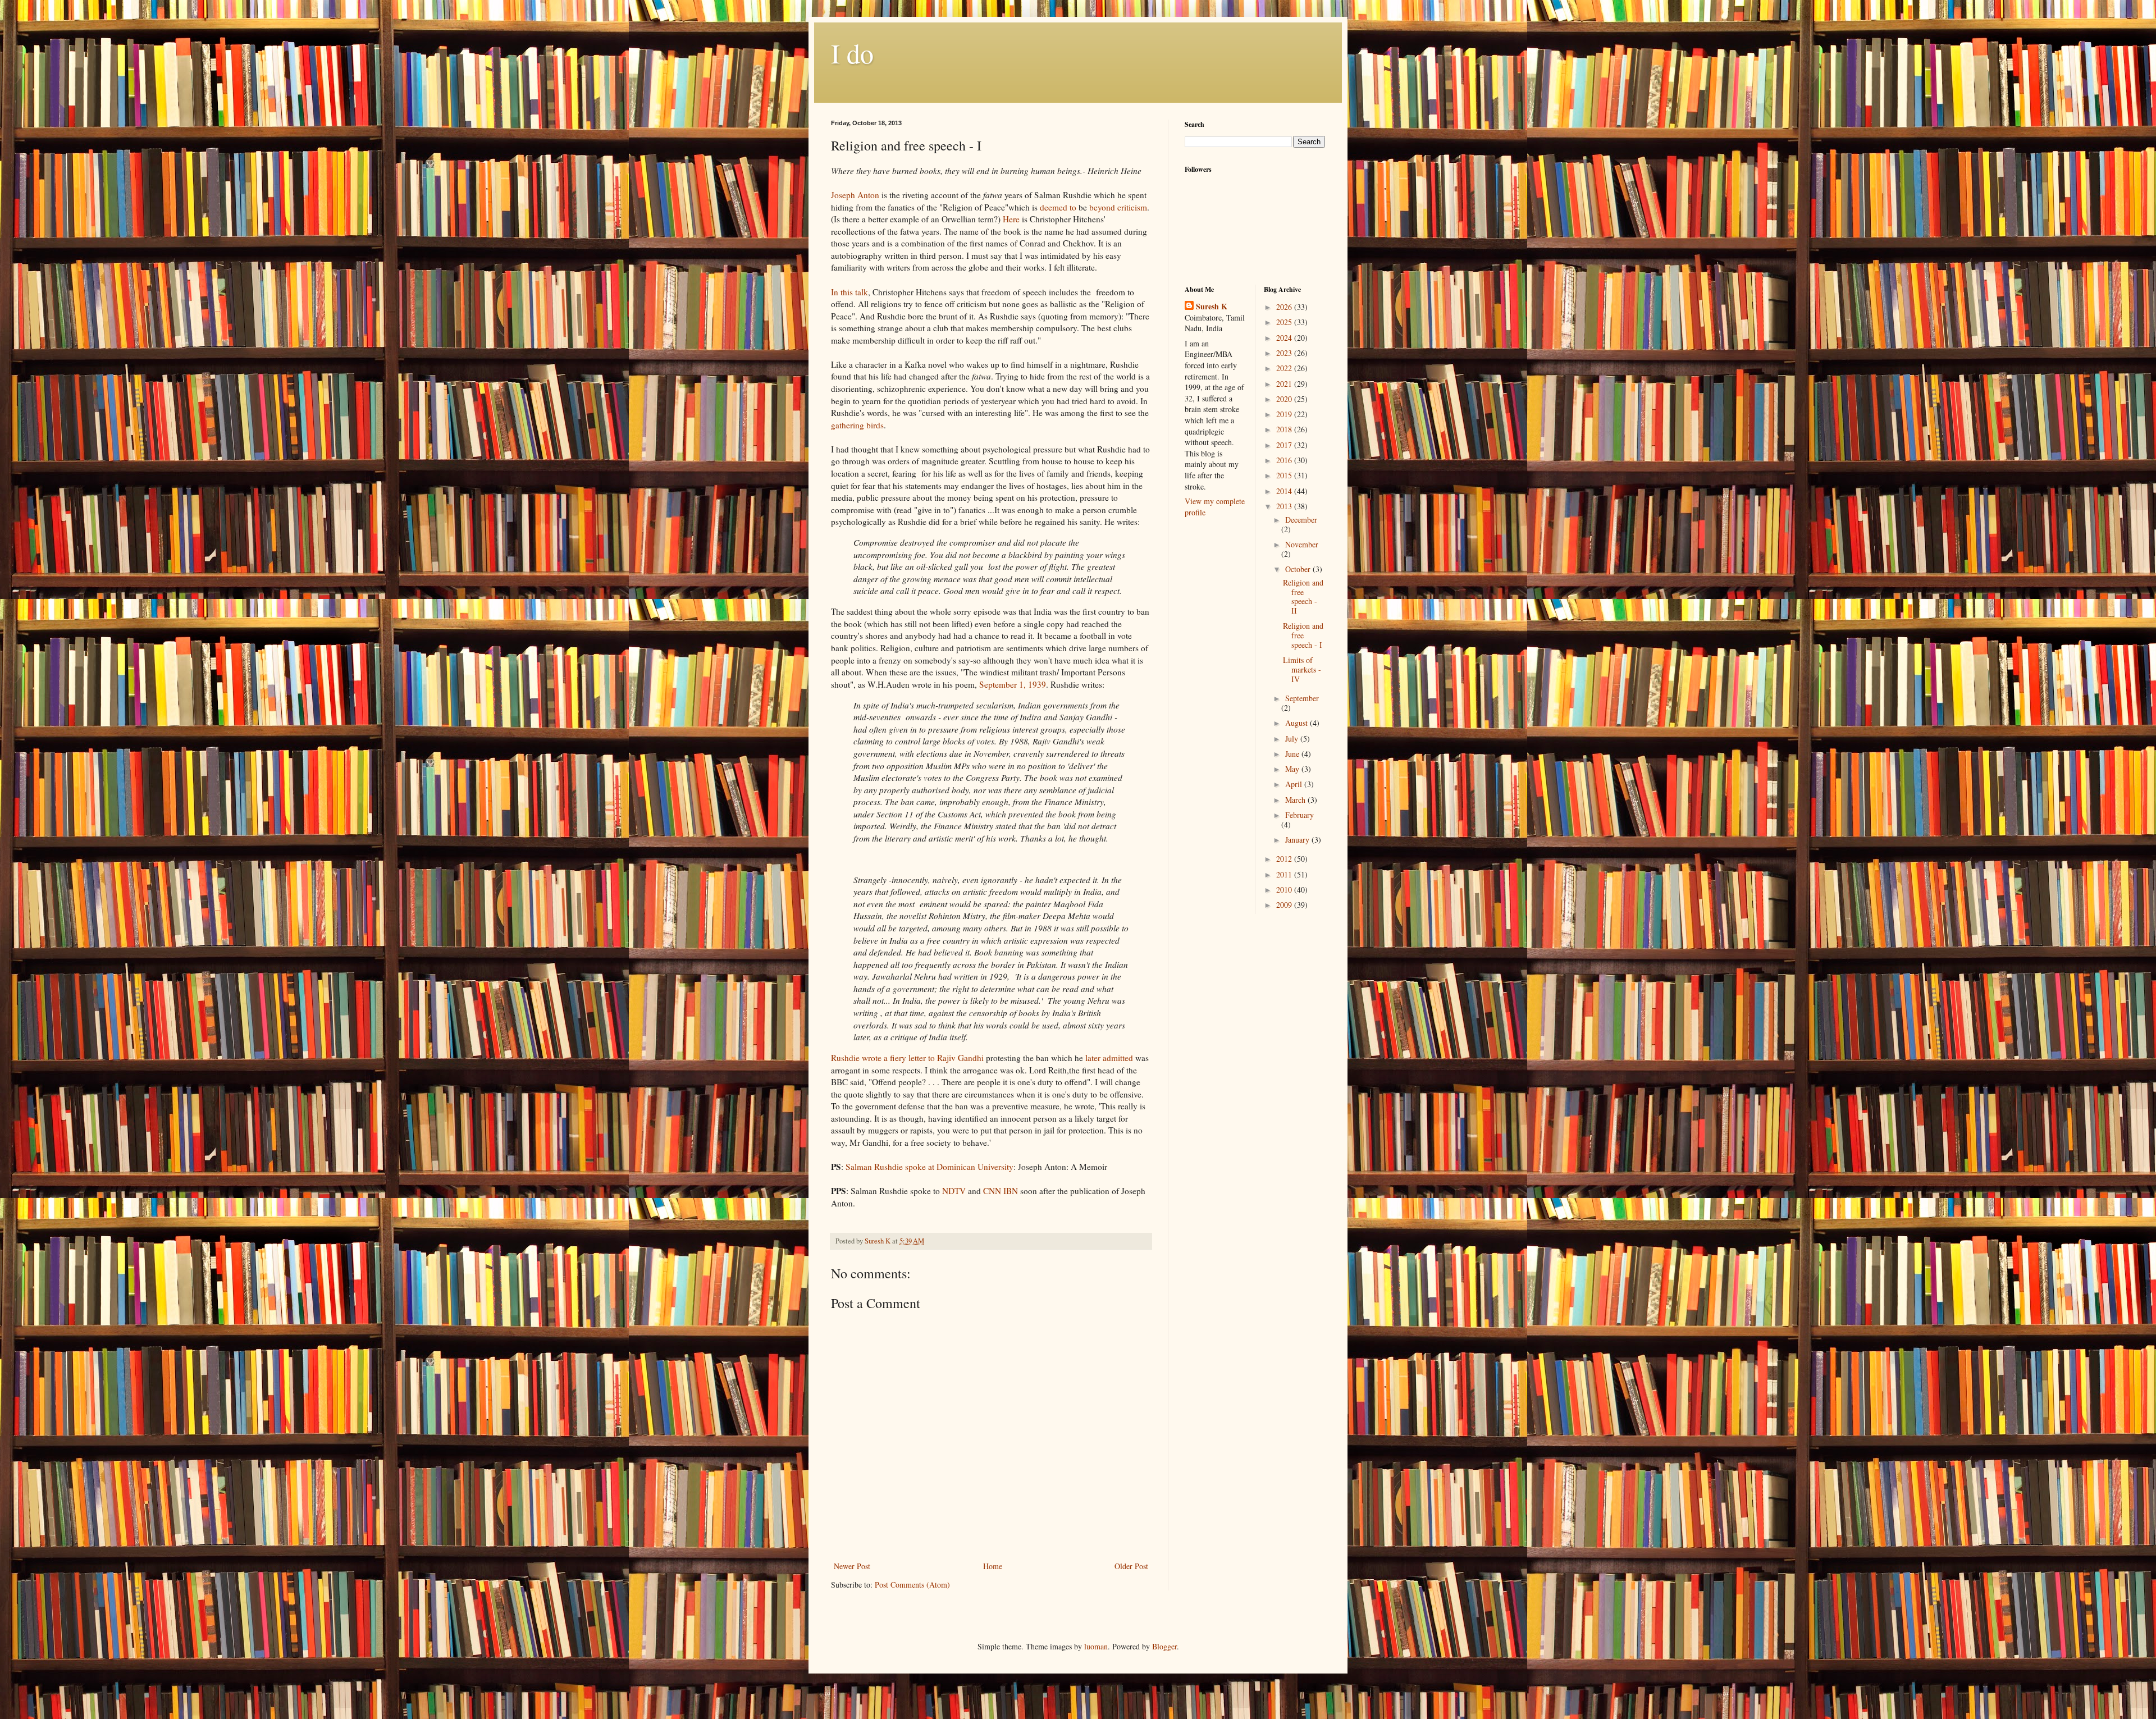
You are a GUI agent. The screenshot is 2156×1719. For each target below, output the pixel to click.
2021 (1285, 384)
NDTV (954, 1191)
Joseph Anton (855, 195)
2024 (1285, 338)
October (1299, 569)
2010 (1285, 890)
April (1295, 784)
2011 (1285, 874)
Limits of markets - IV (1302, 669)
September (1302, 698)
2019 (1285, 414)
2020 (1285, 399)
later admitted (1109, 1058)
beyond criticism (1118, 207)
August (1298, 723)
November (1302, 544)
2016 (1285, 460)
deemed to (1058, 207)
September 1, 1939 (1013, 684)
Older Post (1131, 1566)
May (1293, 769)
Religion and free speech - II (1303, 596)
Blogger (1164, 1646)
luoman (1096, 1646)
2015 (1285, 475)
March (1296, 800)
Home (993, 1566)
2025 (1285, 322)
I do (852, 53)
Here (1011, 219)
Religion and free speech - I (1303, 635)
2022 (1285, 368)
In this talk (849, 292)
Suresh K (1212, 307)
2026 (1285, 307)
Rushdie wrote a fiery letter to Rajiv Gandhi (907, 1058)
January (1298, 840)
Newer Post (852, 1566)
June (1293, 754)
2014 (1285, 491)
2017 (1285, 445)
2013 (1285, 506)
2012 (1285, 859)
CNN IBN (1001, 1191)
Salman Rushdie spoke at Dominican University (929, 1167)
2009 (1285, 905)
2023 (1285, 353)
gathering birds (857, 425)
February (1299, 815)
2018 (1285, 429)
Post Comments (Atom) (912, 1585)
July (1293, 739)
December (1301, 520)
